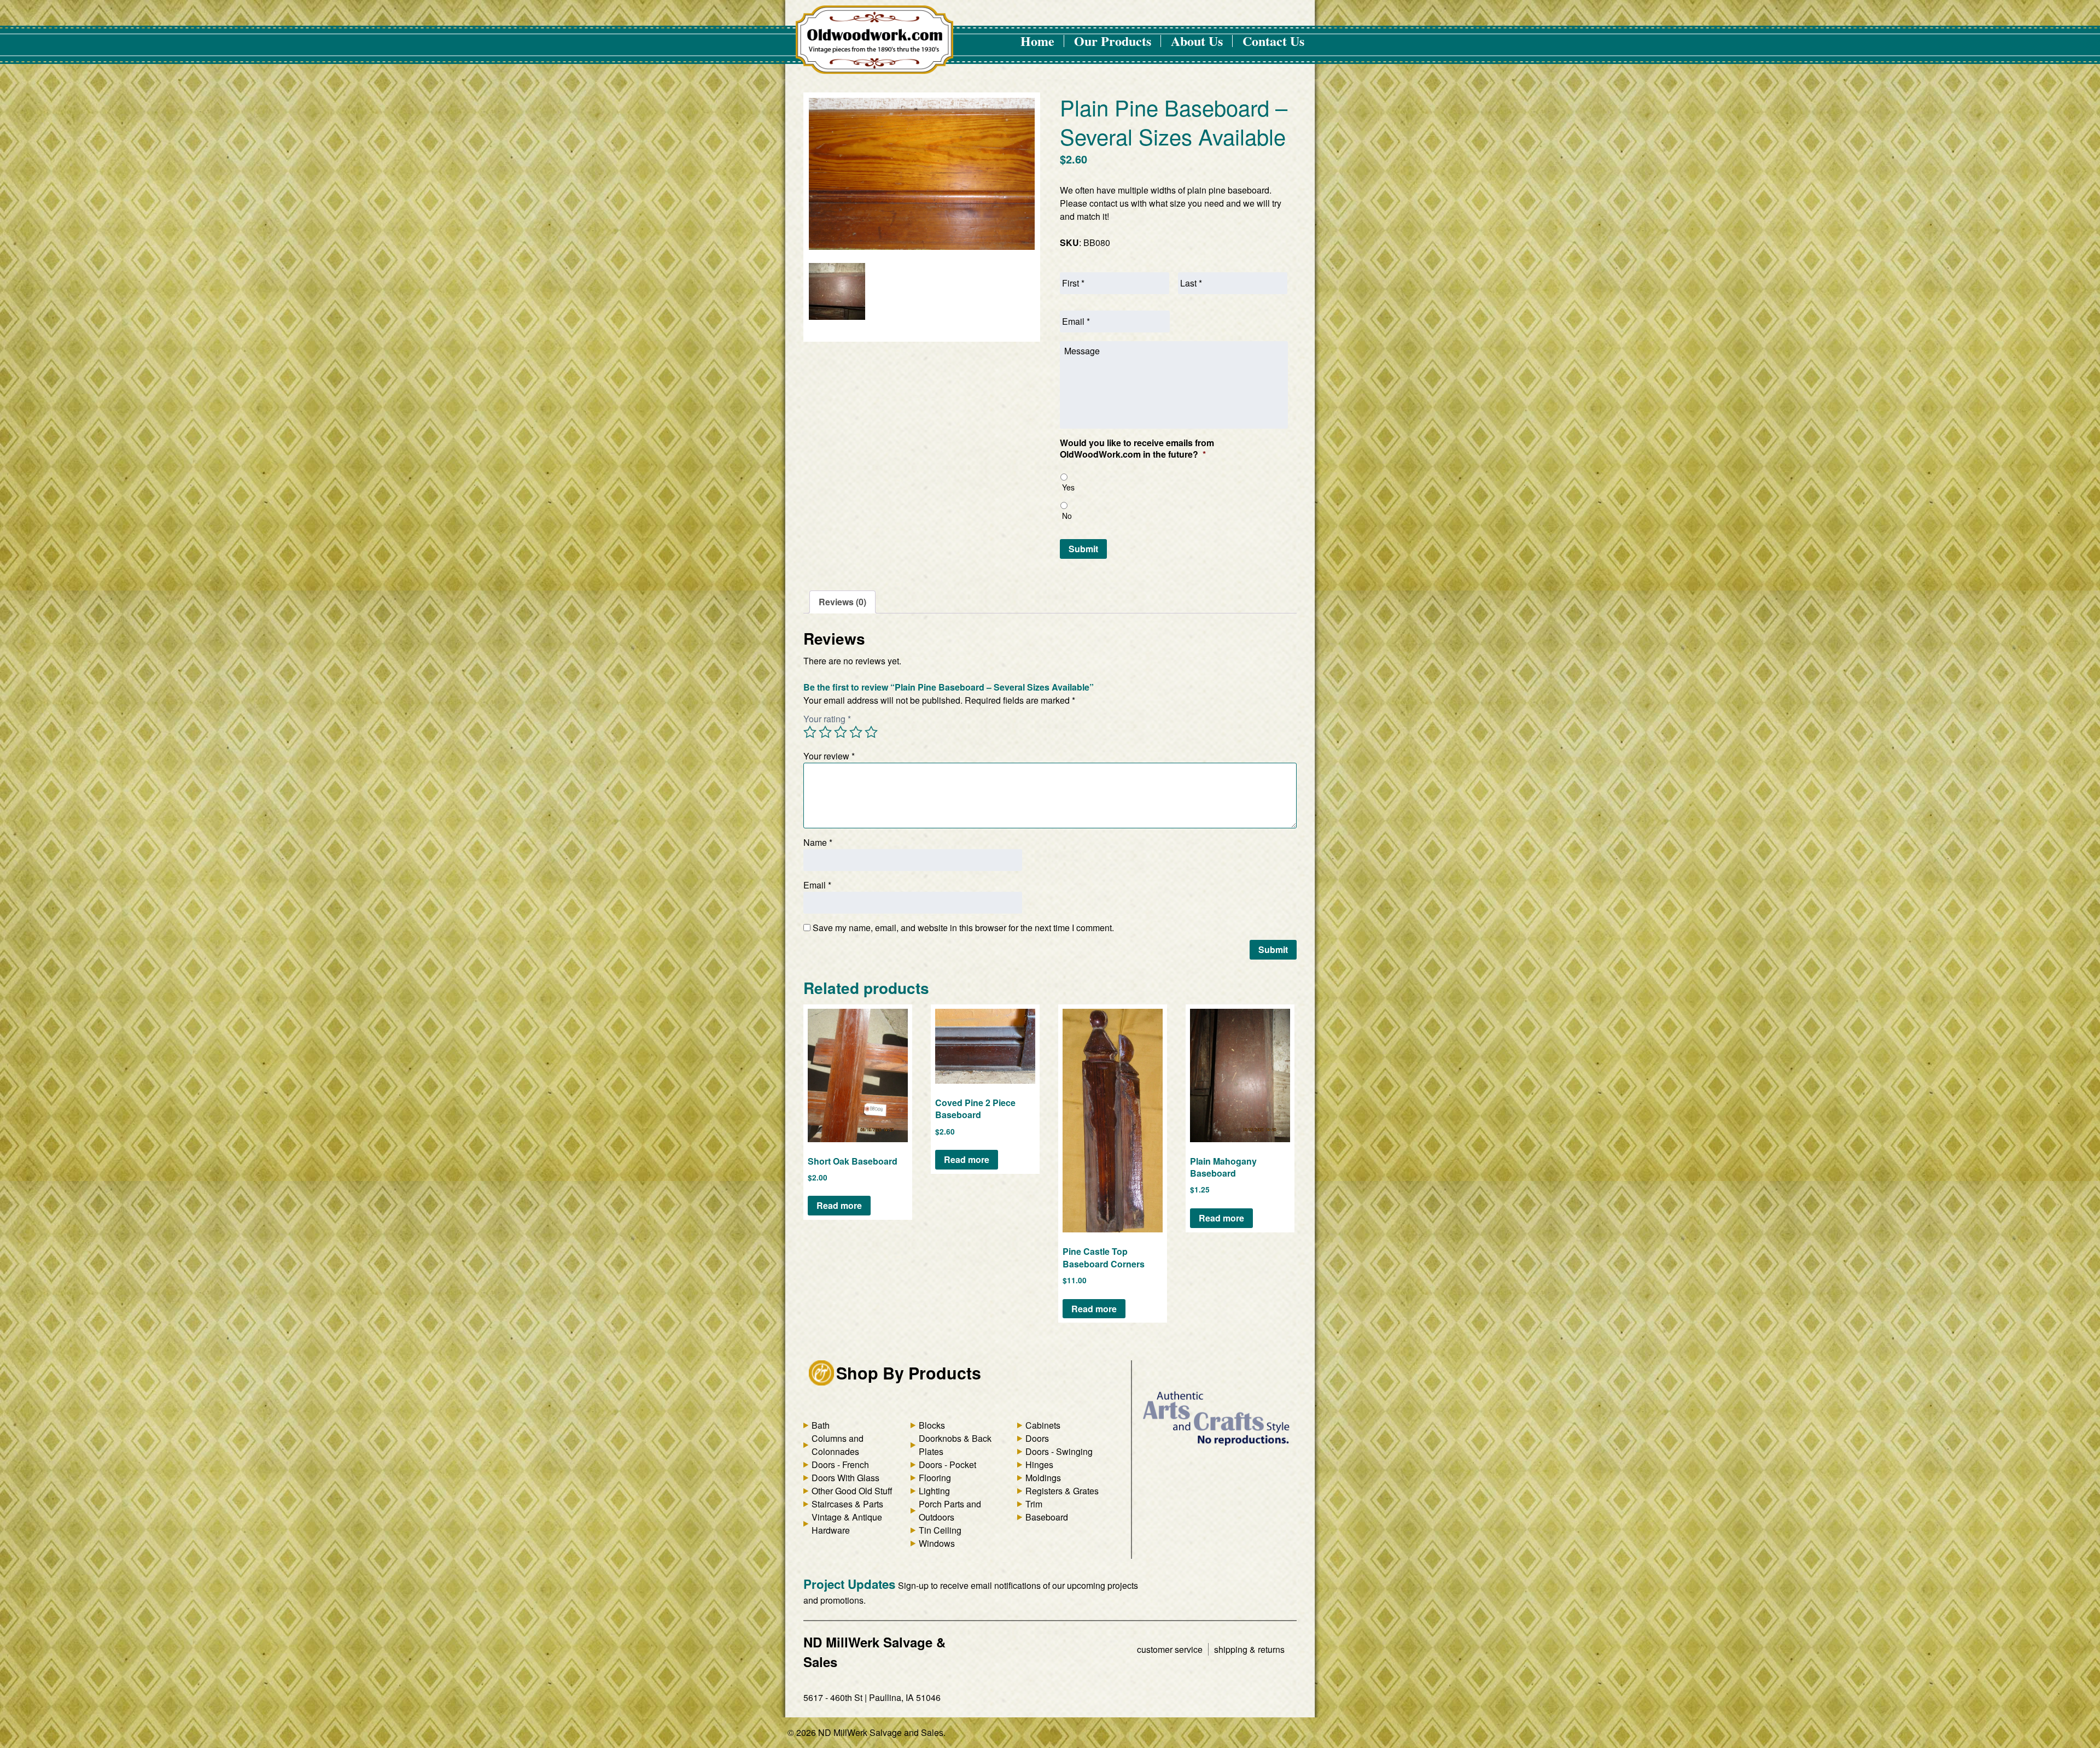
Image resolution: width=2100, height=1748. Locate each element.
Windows (937, 1543)
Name (818, 842)
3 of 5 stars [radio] (841, 732)
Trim (1034, 1504)
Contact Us (1273, 41)
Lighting (934, 1491)
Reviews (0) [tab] (842, 602)
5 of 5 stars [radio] (871, 732)
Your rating (827, 719)
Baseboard (1047, 1517)
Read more (839, 1205)
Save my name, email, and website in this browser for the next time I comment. (963, 928)
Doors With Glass (845, 1478)
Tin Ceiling (940, 1530)
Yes (1068, 487)
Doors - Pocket (947, 1465)
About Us (1197, 41)
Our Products (1113, 41)
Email (817, 885)
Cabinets (1043, 1425)
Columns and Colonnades (838, 1445)
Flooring (935, 1478)
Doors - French (840, 1465)
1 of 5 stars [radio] (810, 732)
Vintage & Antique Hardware (847, 1524)
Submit (1083, 549)
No (1067, 516)
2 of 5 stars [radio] (825, 732)
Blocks (932, 1425)
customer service (1170, 1649)
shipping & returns (1249, 1649)
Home (1037, 41)
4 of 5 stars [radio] (856, 732)
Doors (1037, 1438)
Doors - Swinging (1059, 1451)
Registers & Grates (1062, 1491)
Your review (829, 756)
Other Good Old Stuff (852, 1491)
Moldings (1043, 1478)
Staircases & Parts (847, 1504)
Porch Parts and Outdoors (950, 1510)
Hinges (1039, 1465)
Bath (821, 1425)
